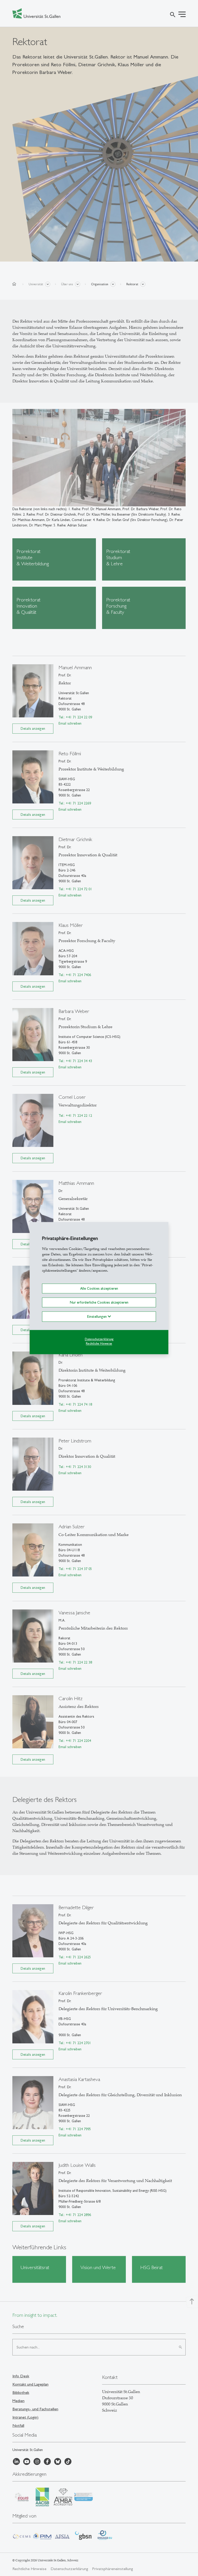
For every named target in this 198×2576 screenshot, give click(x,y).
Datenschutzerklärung (99, 1339)
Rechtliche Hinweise (99, 1344)
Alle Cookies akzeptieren (99, 1288)
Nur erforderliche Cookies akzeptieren (99, 1302)
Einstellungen (97, 1316)
